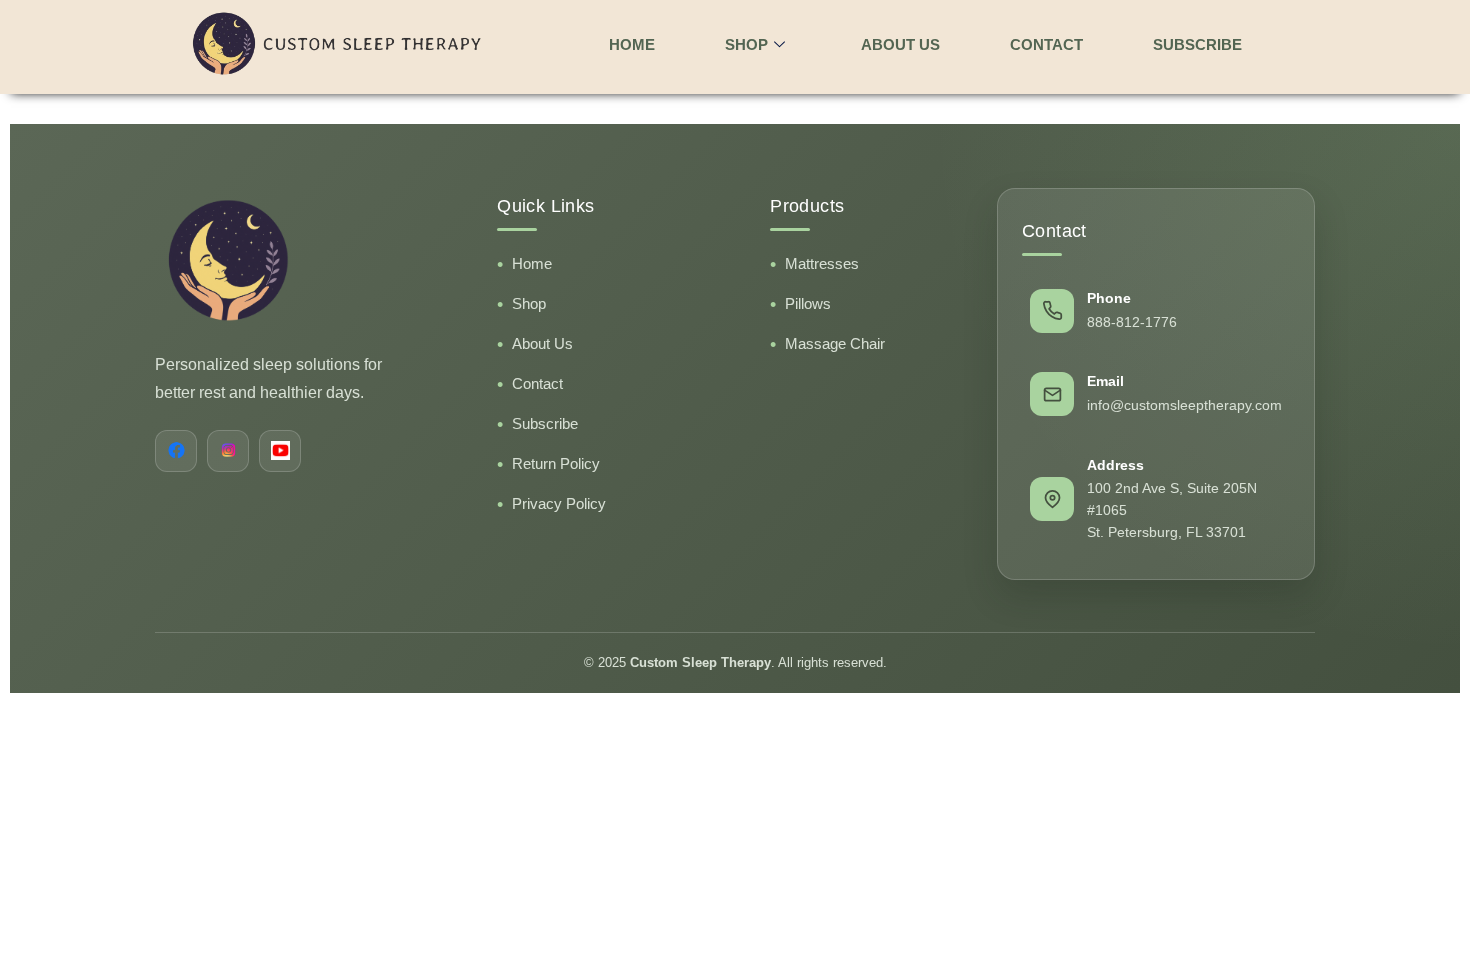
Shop (529, 303)
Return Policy (556, 463)
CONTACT (1046, 44)
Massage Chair (835, 343)
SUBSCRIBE (1197, 44)
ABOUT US (900, 44)
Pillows (808, 303)
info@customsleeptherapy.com (1184, 405)
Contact (537, 383)
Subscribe (545, 423)
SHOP (746, 44)
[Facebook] (176, 451)
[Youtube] (280, 451)
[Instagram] (228, 451)
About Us (542, 343)
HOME (632, 44)
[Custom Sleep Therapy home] (305, 260)
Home (532, 263)
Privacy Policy (559, 503)
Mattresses (822, 263)
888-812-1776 (1132, 322)
